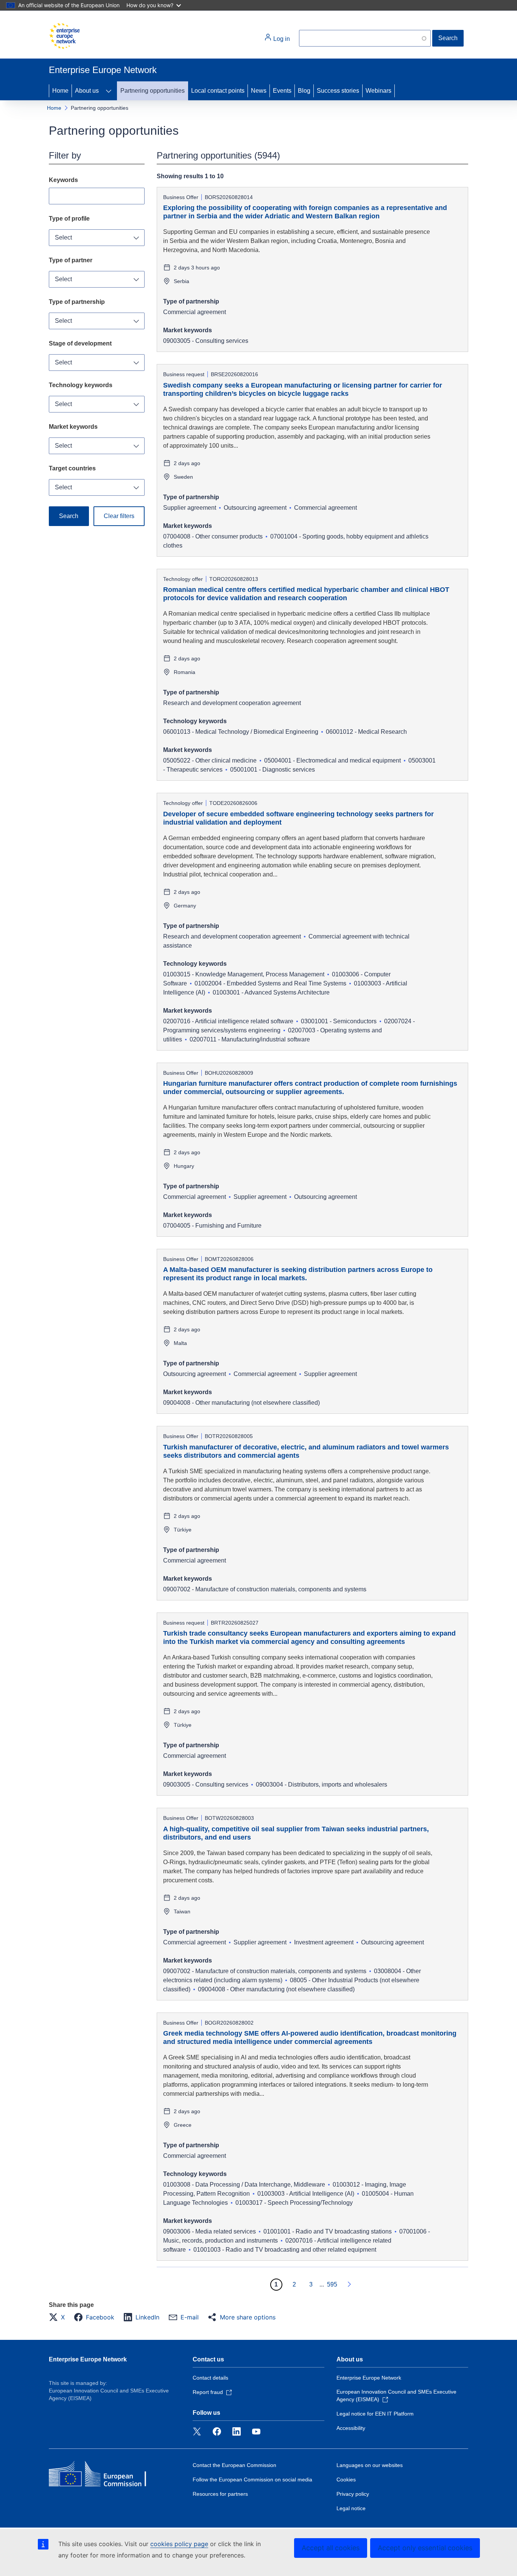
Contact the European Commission (234, 2465)
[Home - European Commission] (64, 36)
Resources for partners (220, 2494)
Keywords (63, 180)
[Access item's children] (109, 91)
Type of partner (71, 260)
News (259, 91)
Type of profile (69, 219)
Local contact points (218, 91)
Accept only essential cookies (425, 2548)
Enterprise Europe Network (88, 2359)
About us (87, 91)
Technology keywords (81, 385)
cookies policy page (179, 2544)
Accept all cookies (331, 2548)
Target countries (72, 468)
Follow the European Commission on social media (252, 2479)
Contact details (210, 2378)
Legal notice (351, 2508)
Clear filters (119, 516)
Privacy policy (353, 2494)
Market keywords (73, 427)
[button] (59, 2317)
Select (63, 237)
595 (332, 2284)
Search (448, 38)
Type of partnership (77, 302)
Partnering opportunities (153, 91)
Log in (281, 39)
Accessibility (351, 2428)
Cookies (346, 2479)
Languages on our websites (370, 2465)
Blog (304, 91)
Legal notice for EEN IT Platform (375, 2414)
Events (282, 91)
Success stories (338, 91)
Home (60, 91)
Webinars (378, 91)
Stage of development (80, 343)
